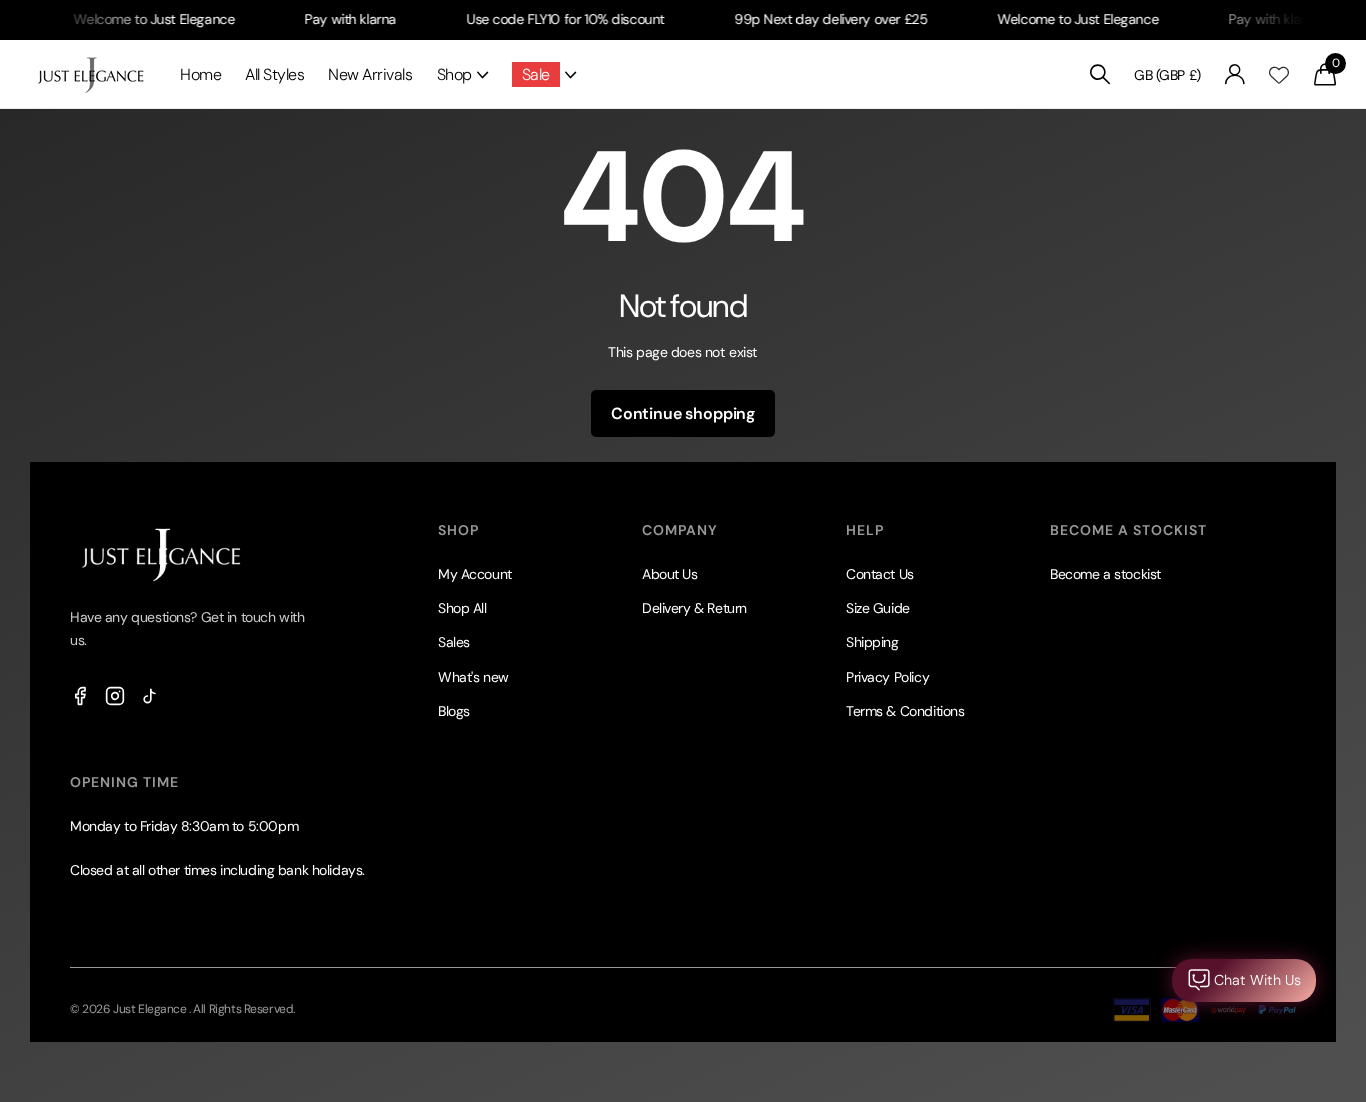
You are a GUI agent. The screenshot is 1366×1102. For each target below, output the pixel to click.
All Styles (274, 74)
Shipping (872, 642)
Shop (454, 74)
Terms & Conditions (905, 711)
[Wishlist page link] (1279, 75)
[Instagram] (115, 695)
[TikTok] (150, 695)
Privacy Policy (887, 677)
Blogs (454, 711)
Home (200, 74)
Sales (454, 642)
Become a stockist (1105, 574)
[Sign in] (1235, 74)
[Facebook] (80, 695)
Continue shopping (683, 413)
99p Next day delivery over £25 (816, 19)
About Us (670, 574)
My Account (475, 574)
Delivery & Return (694, 608)
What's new (473, 677)
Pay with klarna (336, 19)
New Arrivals (370, 74)
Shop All (462, 608)
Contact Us (880, 574)
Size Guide (878, 608)
